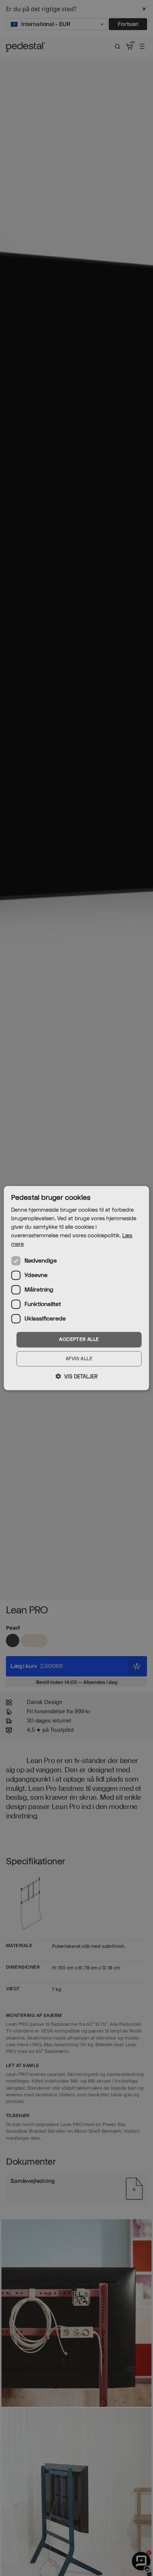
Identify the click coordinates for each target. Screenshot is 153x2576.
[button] (76, 1377)
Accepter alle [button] (79, 1339)
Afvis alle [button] (79, 1359)
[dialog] (76, 1288)
